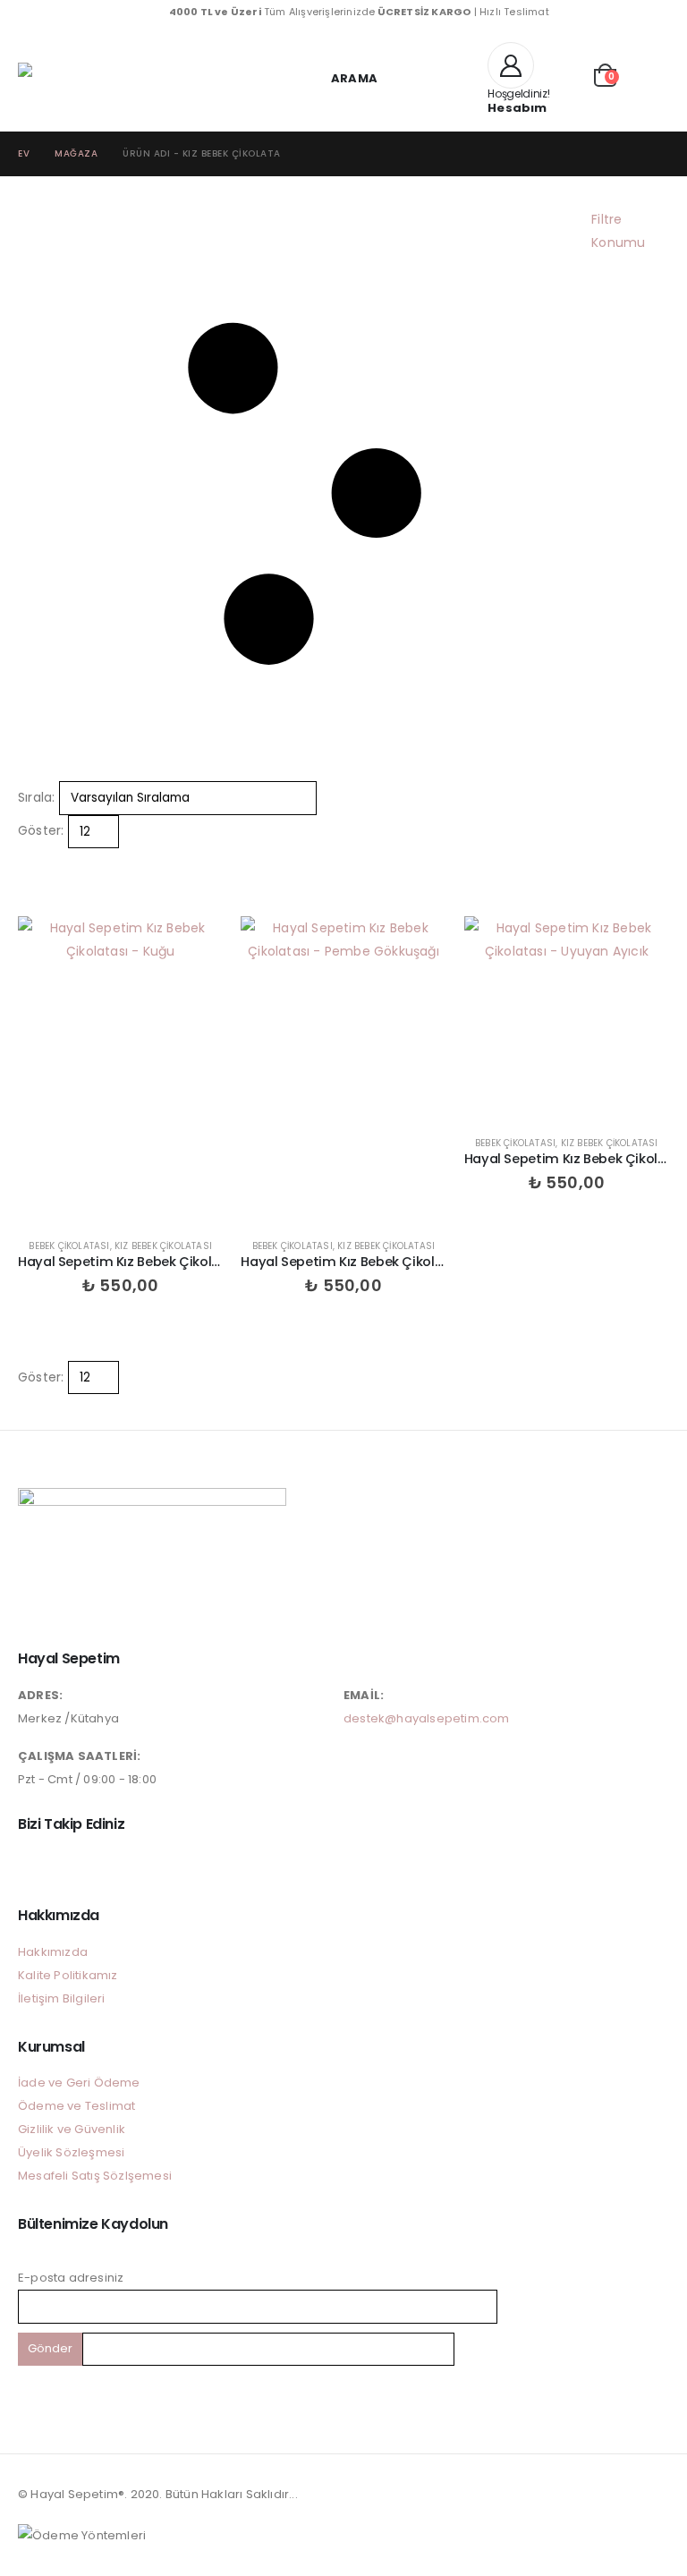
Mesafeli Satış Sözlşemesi (95, 2176)
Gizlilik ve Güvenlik (72, 2129)
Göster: (41, 830)
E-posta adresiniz (71, 2278)
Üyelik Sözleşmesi (71, 2152)
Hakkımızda (53, 1952)
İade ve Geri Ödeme (79, 2083)
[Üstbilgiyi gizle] (54, 77)
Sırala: (36, 797)
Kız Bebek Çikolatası (163, 1246)
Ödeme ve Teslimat (76, 2106)
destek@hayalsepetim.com (427, 1718)
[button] (343, 78)
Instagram (33, 1864)
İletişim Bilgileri (62, 1998)
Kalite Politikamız (68, 1975)
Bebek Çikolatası (69, 1246)
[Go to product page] (120, 1070)
